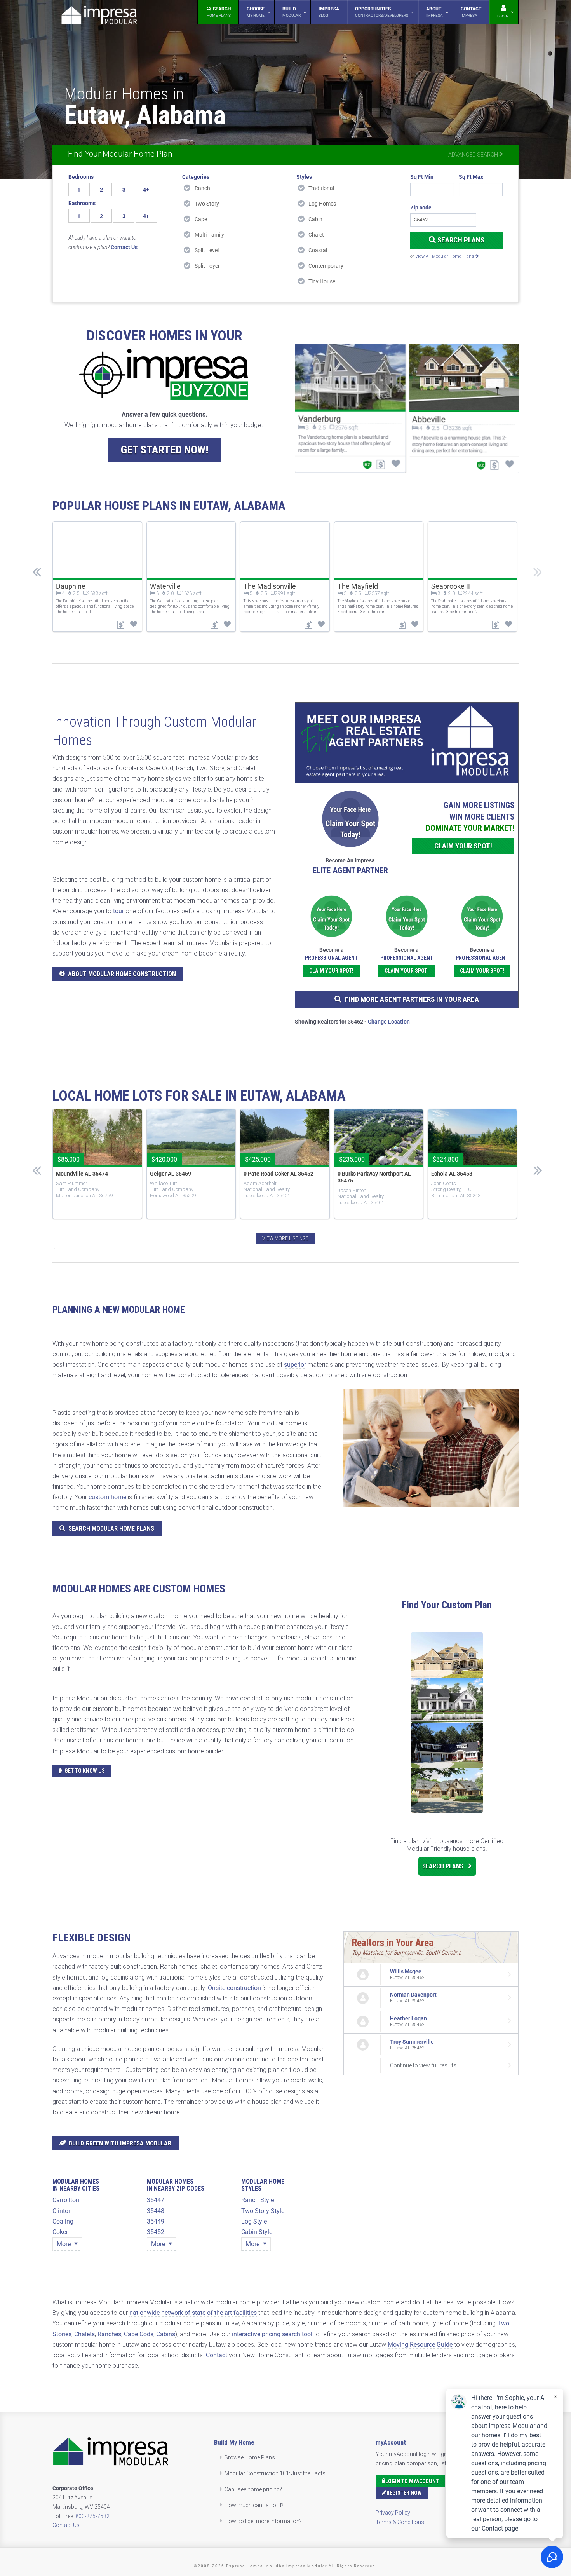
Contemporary (326, 266)
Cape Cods (139, 2334)
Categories (196, 177)
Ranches (109, 2334)
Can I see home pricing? (253, 2489)
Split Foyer (207, 266)
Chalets (84, 2334)
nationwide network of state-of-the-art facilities (193, 2313)
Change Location (389, 1022)
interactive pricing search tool (272, 2334)
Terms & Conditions (400, 2522)
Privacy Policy (393, 2513)
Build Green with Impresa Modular (120, 2143)
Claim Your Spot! (463, 846)
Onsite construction (234, 1988)
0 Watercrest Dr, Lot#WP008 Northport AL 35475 (370, 1177)
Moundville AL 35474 (268, 1174)
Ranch (202, 188)
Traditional (321, 188)
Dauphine (71, 586)
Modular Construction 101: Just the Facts (275, 2473)
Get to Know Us (85, 1771)
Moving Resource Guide (420, 2345)
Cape (201, 219)
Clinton (62, 2211)
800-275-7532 (92, 2516)
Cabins (166, 2334)
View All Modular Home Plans (445, 256)
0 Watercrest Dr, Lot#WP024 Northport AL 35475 (464, 1177)
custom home (107, 1497)
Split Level (207, 250)
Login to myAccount (412, 2481)
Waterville (165, 586)
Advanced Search (474, 155)
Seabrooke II (451, 586)
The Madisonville (270, 586)
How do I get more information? (263, 2521)
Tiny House (322, 281)
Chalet (316, 235)
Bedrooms (81, 177)
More (64, 2244)
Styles (304, 177)
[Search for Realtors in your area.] (407, 743)
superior (295, 1365)
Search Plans (460, 240)
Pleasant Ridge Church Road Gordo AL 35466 (89, 1177)
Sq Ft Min (422, 177)
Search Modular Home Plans (111, 1529)
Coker (60, 2232)
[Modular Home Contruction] (99, 17)
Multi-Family (209, 235)
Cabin (315, 219)
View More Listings (285, 1238)
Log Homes (322, 204)
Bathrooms (82, 203)
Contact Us (66, 2525)
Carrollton (66, 2200)
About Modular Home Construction (122, 974)
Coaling (63, 2221)
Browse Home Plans (250, 2457)
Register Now (404, 2493)
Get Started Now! (165, 450)
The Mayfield (358, 586)
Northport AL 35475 (172, 1174)
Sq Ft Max (471, 177)
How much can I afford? (254, 2505)
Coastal (318, 250)
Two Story (207, 204)
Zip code (421, 208)
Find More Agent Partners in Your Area (412, 999)
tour (118, 911)
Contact (217, 2355)
